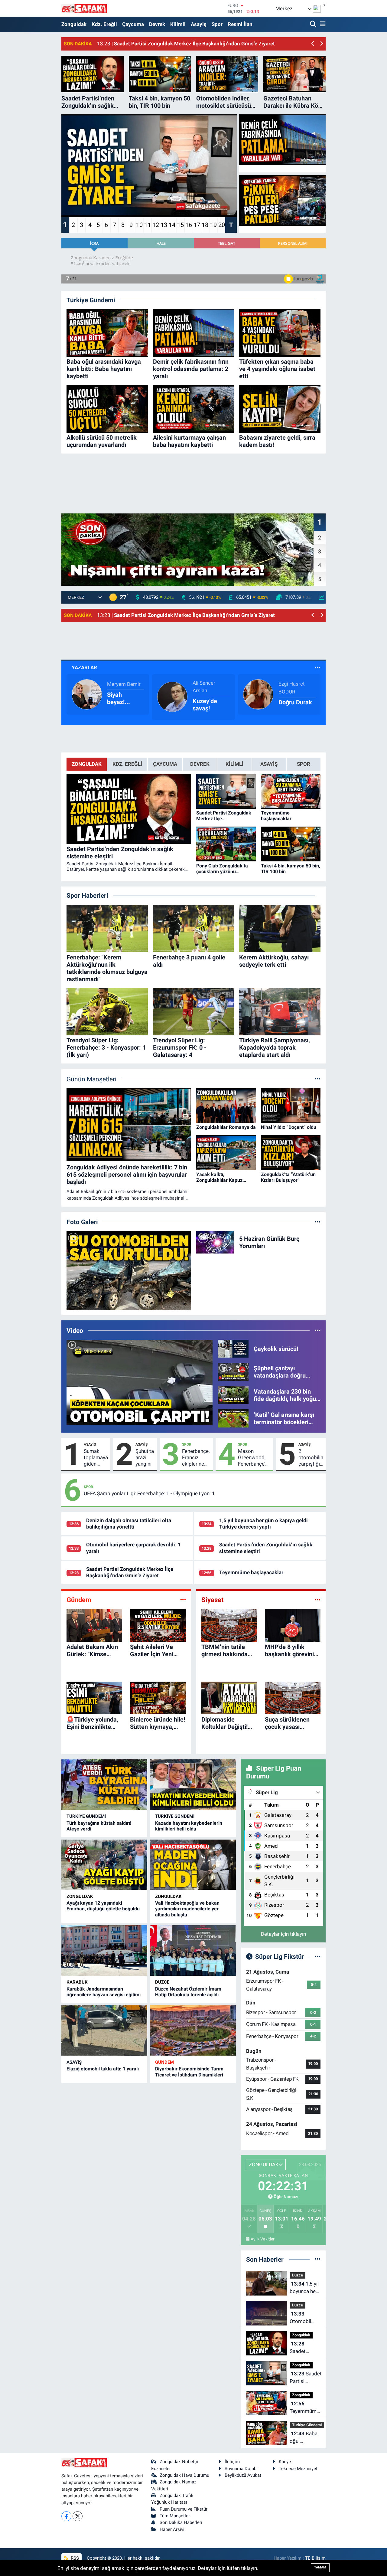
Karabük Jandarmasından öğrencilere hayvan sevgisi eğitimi (104, 1992)
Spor (217, 24)
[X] (78, 2516)
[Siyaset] (318, 1600)
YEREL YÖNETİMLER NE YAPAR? (211, 698)
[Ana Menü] (322, 24)
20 (222, 225)
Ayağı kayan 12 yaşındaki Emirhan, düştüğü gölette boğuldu (103, 1906)
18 (205, 225)
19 (213, 225)
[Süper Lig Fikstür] (318, 1956)
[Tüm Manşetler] (318, 1079)
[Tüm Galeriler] (318, 1222)
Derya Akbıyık (208, 684)
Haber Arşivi (172, 2529)
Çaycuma (133, 24)
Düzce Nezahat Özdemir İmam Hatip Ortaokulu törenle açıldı (188, 1992)
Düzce (162, 1982)
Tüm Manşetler (175, 2516)
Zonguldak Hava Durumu (184, 2475)
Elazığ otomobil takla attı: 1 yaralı (103, 2069)
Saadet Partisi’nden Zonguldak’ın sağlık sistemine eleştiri (304, 2348)
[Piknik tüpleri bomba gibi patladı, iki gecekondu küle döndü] (282, 201)
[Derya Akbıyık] (172, 694)
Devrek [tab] (200, 764)
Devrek (157, 24)
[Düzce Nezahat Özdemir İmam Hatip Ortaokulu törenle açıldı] (193, 1950)
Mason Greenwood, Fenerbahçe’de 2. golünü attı (254, 1458)
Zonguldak (74, 24)
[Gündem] (183, 1600)
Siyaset (212, 1600)
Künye (285, 2462)
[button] (313, 44)
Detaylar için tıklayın (283, 1934)
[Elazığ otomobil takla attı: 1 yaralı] (104, 2031)
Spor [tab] (304, 764)
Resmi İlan (240, 24)
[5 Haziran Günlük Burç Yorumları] (215, 1242)
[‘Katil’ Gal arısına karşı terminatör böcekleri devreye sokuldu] (233, 1418)
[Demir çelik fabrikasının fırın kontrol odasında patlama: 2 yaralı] (282, 140)
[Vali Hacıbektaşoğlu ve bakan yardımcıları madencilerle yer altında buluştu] (193, 1865)
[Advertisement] (193, 472)
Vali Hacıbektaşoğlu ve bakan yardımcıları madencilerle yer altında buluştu (187, 1909)
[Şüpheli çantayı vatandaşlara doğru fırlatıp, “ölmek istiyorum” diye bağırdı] (233, 1372)
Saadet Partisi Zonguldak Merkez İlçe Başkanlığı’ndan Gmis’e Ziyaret (130, 1572)
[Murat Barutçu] (258, 694)
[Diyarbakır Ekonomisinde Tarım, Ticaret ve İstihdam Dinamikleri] (193, 2031)
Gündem (79, 1600)
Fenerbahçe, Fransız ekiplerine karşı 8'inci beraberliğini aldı (196, 1458)
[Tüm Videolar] (318, 1330)
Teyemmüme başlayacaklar (251, 1572)
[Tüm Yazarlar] (318, 667)
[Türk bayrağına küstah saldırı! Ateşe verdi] (104, 1785)
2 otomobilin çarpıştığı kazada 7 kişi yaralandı (311, 1458)
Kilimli (178, 24)
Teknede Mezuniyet (298, 2469)
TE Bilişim (315, 2558)
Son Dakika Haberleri (181, 2522)
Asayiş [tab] (269, 764)
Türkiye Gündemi (86, 1816)
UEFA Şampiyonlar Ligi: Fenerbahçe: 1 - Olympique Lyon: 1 (149, 1493)
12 (156, 225)
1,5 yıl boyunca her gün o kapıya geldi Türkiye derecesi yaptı (263, 1524)
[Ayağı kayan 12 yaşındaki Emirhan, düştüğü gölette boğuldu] (104, 1865)
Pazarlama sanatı (122, 698)
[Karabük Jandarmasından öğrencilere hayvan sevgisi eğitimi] (104, 1950)
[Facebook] (66, 2516)
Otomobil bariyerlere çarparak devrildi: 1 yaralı (302, 2318)
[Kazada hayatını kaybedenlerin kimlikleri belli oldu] (193, 1785)
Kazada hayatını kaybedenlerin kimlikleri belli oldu (189, 1826)
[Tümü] (318, 2259)
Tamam (320, 2567)
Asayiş (199, 24)
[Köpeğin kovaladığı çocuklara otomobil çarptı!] (140, 1383)
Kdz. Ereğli (104, 24)
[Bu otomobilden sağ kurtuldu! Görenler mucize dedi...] (129, 1271)
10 (139, 225)
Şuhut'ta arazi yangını (145, 1458)
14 (172, 225)
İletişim (232, 2462)
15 (180, 225)
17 (197, 225)
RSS (74, 2558)
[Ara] (314, 24)
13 (164, 225)
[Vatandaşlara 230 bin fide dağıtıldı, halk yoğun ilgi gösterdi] (233, 1395)
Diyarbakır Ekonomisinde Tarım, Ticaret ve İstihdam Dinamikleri (190, 2072)
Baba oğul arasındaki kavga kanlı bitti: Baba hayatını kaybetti (304, 2438)
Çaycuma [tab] (165, 764)
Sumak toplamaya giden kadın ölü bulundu (96, 1458)
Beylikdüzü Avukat (243, 2475)
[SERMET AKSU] (87, 694)
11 (148, 225)
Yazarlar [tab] (84, 667)
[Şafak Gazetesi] (84, 8)
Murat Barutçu (295, 684)
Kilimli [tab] (234, 764)
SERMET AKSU (124, 684)
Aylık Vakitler (263, 2239)
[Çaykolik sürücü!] (233, 1348)
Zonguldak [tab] (87, 764)
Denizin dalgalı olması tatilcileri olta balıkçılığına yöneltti (129, 1524)
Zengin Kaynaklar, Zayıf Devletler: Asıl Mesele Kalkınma (294, 698)
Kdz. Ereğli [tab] (127, 764)
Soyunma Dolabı (241, 2469)
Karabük (77, 1982)
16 (189, 225)
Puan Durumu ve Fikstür (184, 2509)
